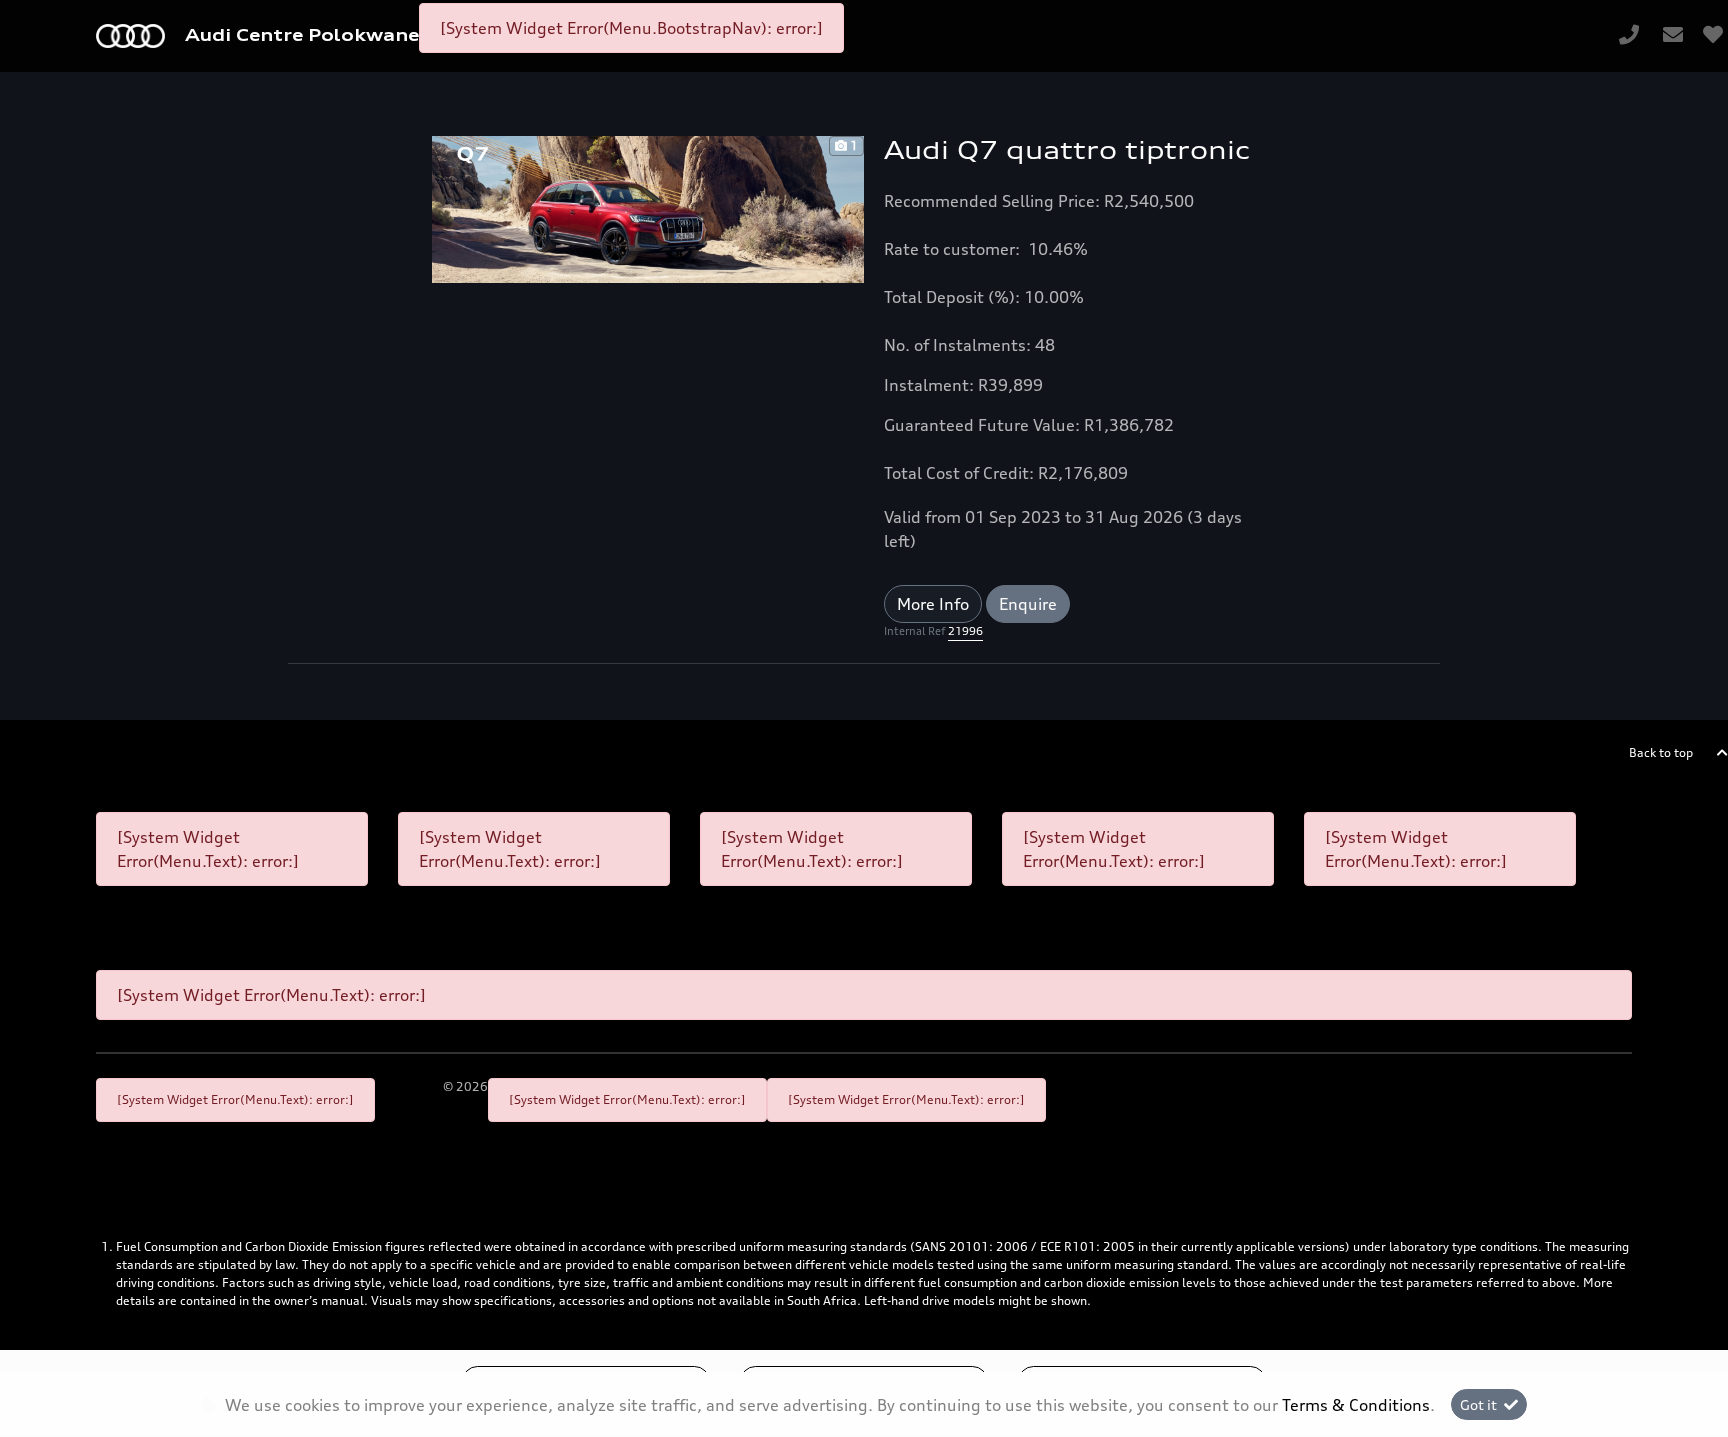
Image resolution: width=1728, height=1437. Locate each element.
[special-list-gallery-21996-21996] (648, 208)
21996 (965, 631)
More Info (933, 604)
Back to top (1661, 752)
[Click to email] (1673, 36)
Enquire (1028, 604)
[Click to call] (1629, 36)
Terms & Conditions (1356, 1405)
